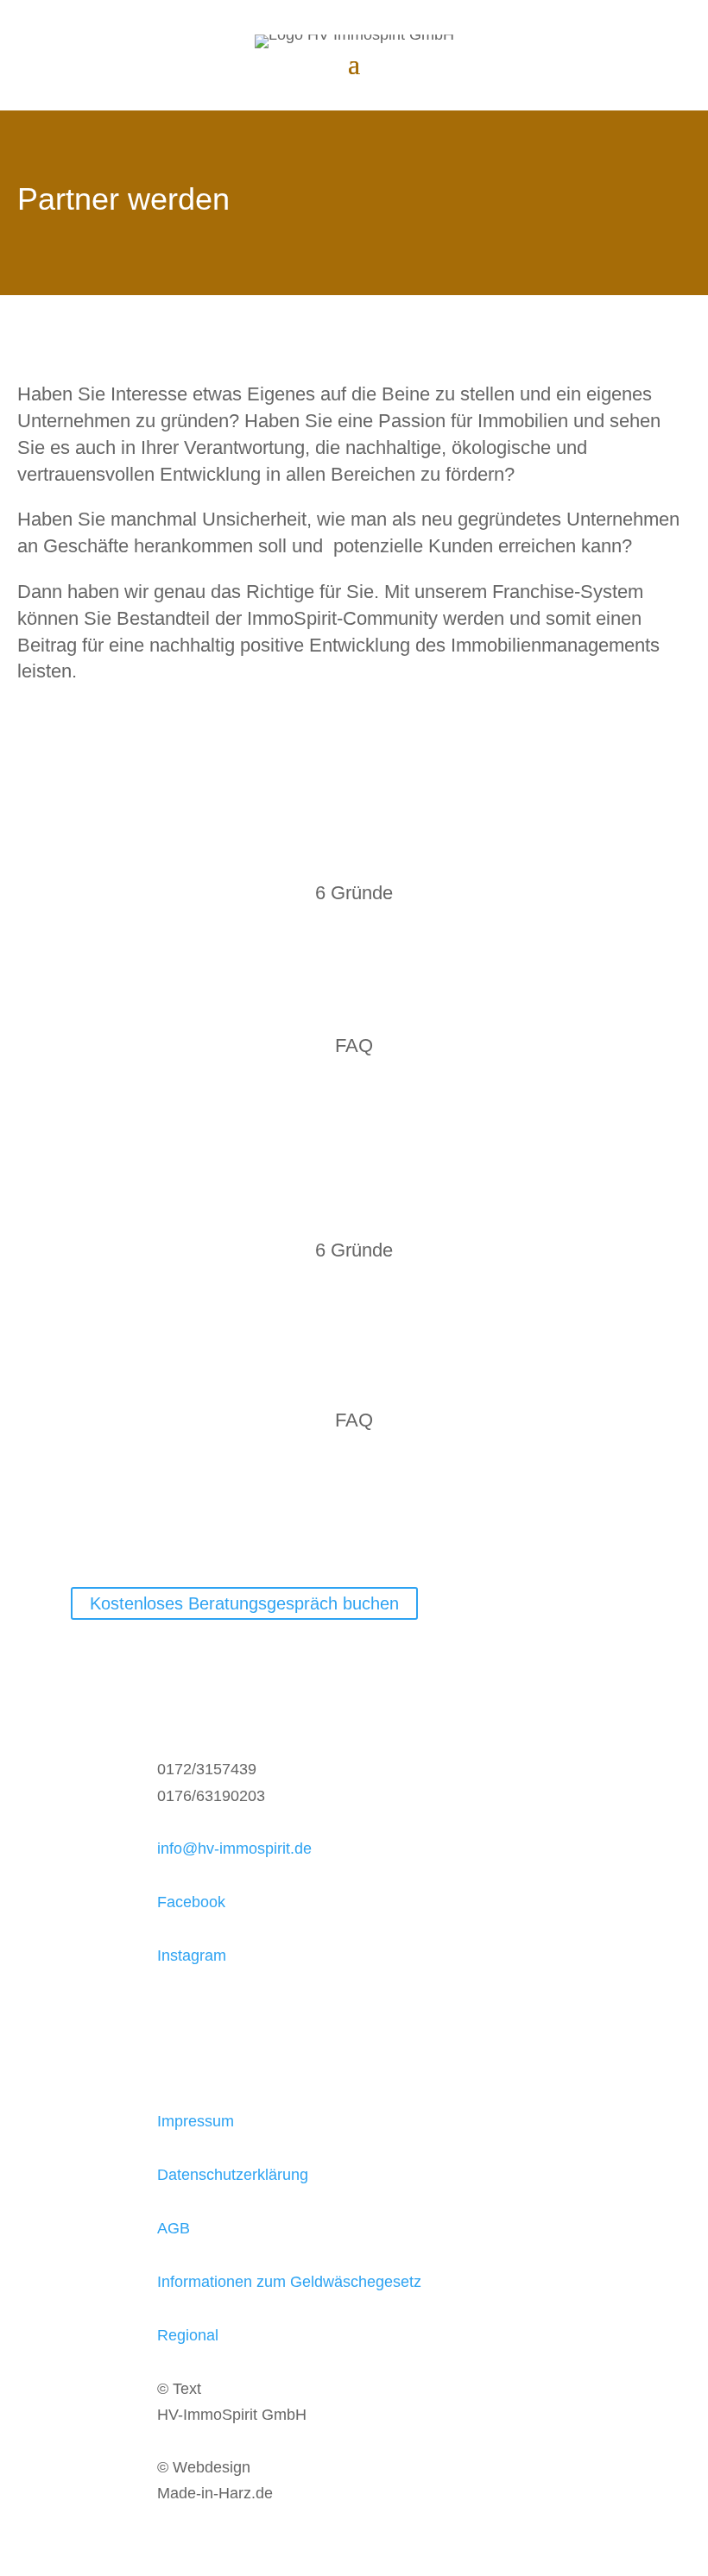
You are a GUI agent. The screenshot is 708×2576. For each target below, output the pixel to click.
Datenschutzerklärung (233, 2175)
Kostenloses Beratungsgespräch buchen (244, 1603)
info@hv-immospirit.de (234, 1849)
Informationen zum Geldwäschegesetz (289, 2282)
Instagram (192, 1956)
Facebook (191, 1902)
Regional (188, 2335)
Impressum (196, 2121)
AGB (174, 2228)
